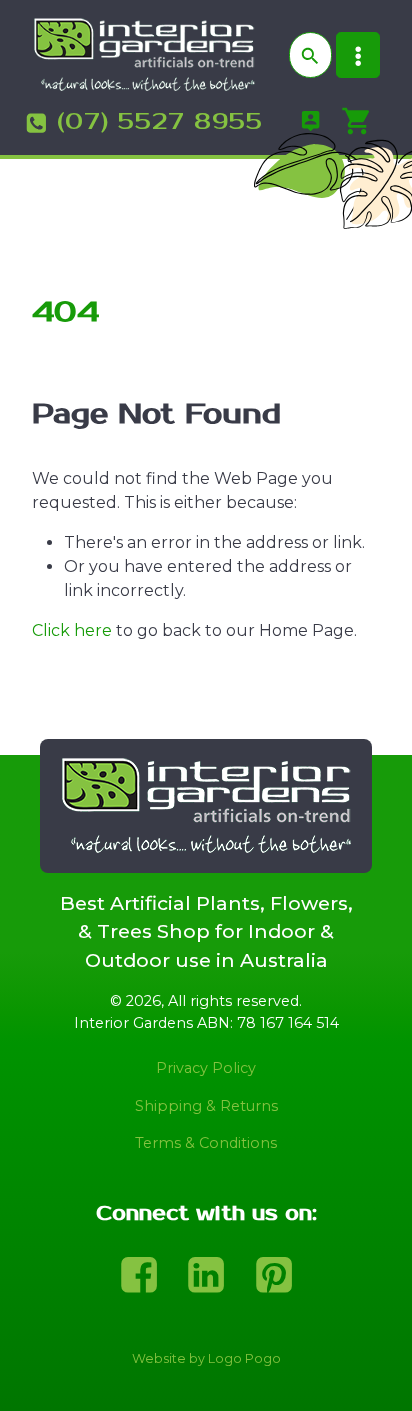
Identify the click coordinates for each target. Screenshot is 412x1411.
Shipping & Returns (206, 1106)
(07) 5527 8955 (160, 122)
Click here (72, 630)
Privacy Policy (206, 1068)
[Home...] (144, 53)
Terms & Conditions (206, 1143)
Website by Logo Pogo (206, 1358)
